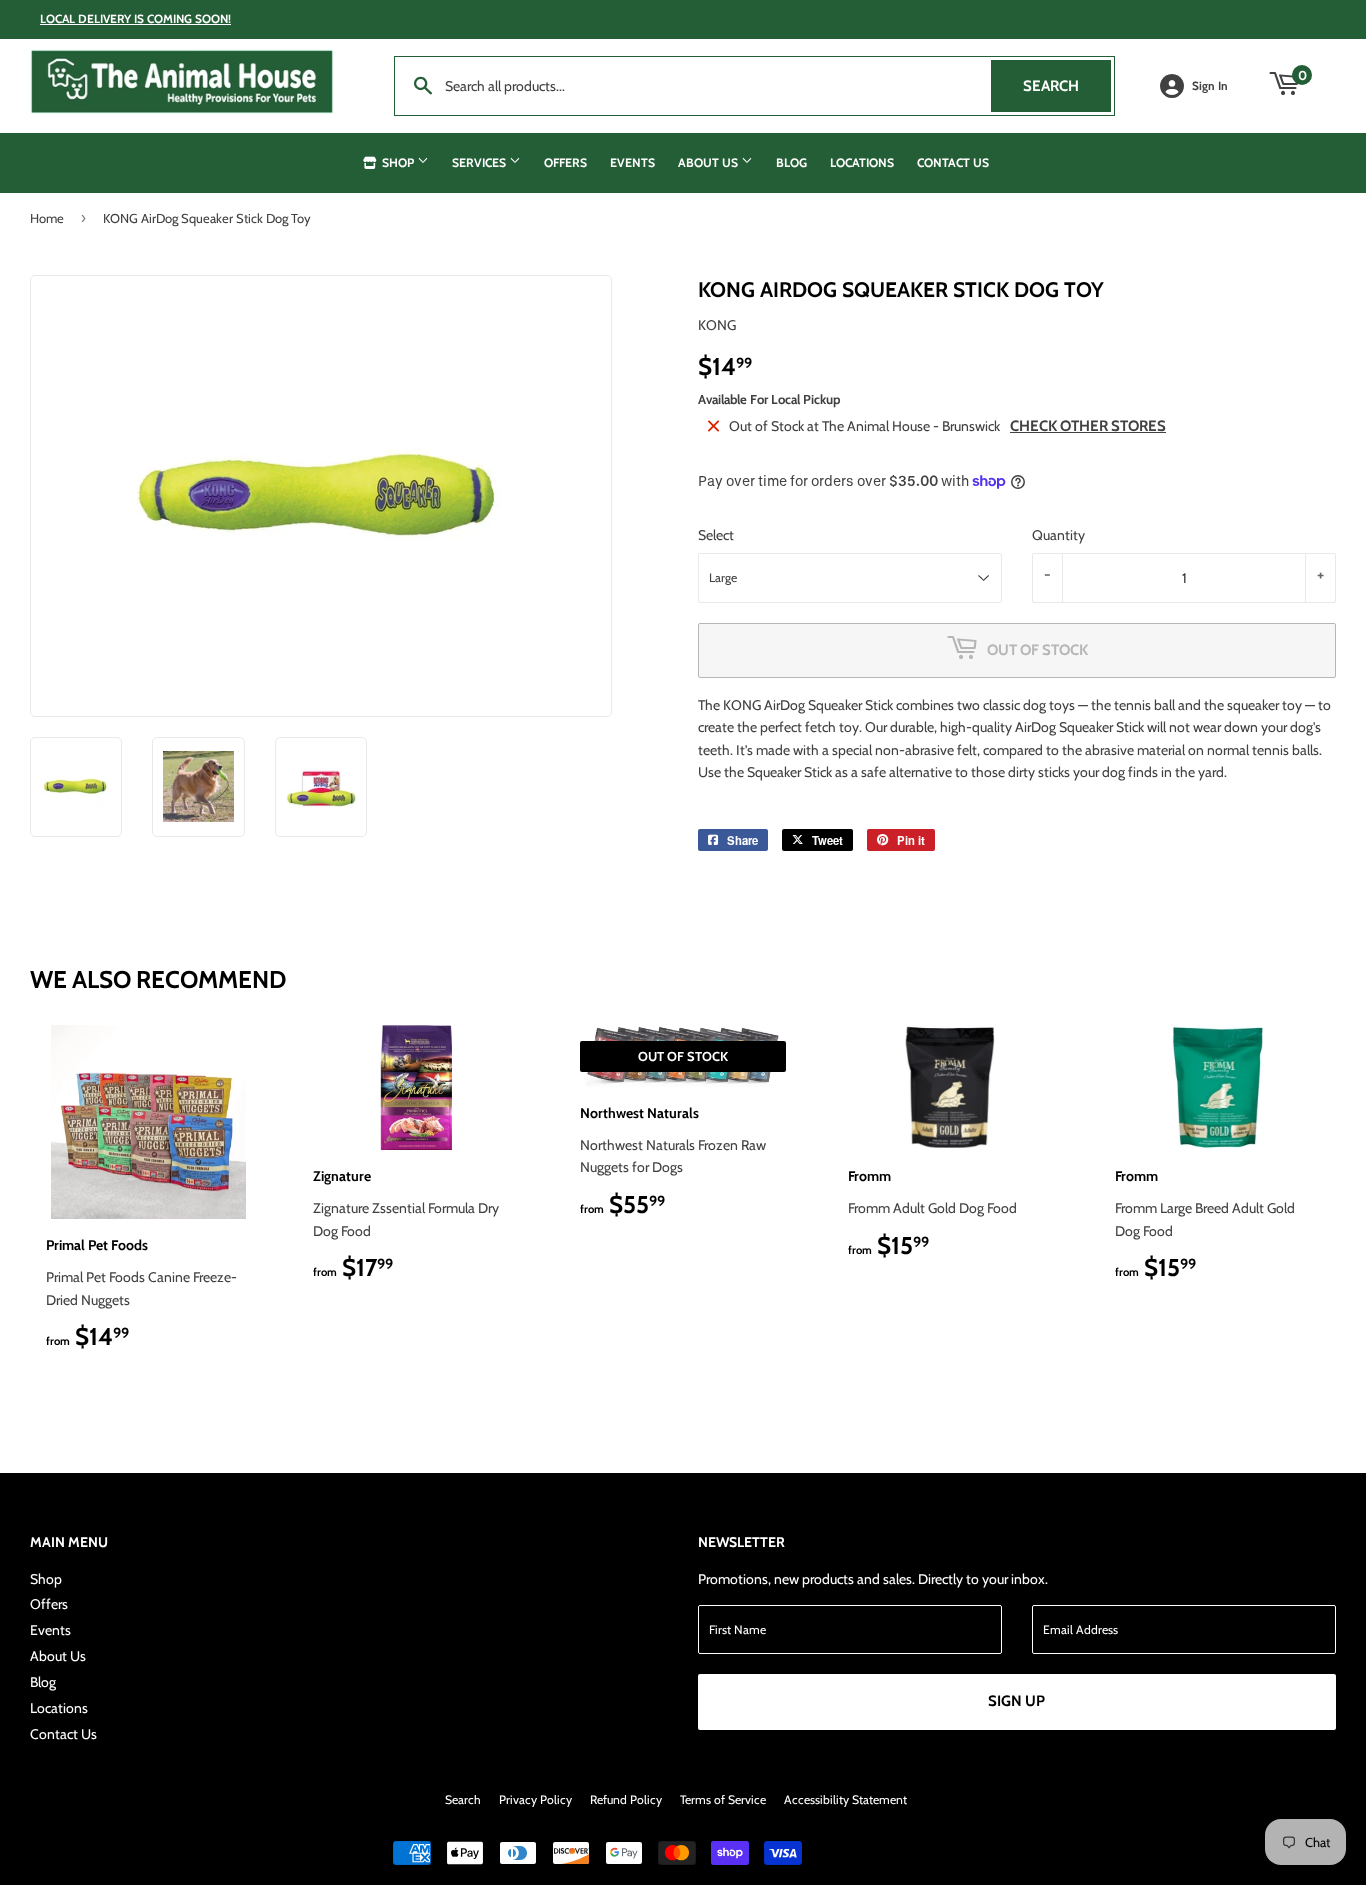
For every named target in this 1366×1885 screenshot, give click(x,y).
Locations (862, 162)
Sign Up (1016, 1701)
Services (480, 162)
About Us (709, 162)
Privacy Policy (535, 1799)
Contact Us (953, 162)
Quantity (1058, 535)
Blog (791, 162)
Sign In (1210, 86)
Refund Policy (626, 1799)
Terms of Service (723, 1799)
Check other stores (1088, 426)
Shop (398, 162)
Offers (565, 162)
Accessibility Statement (845, 1799)
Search (1067, 86)
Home (47, 218)
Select (716, 535)
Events (632, 162)
